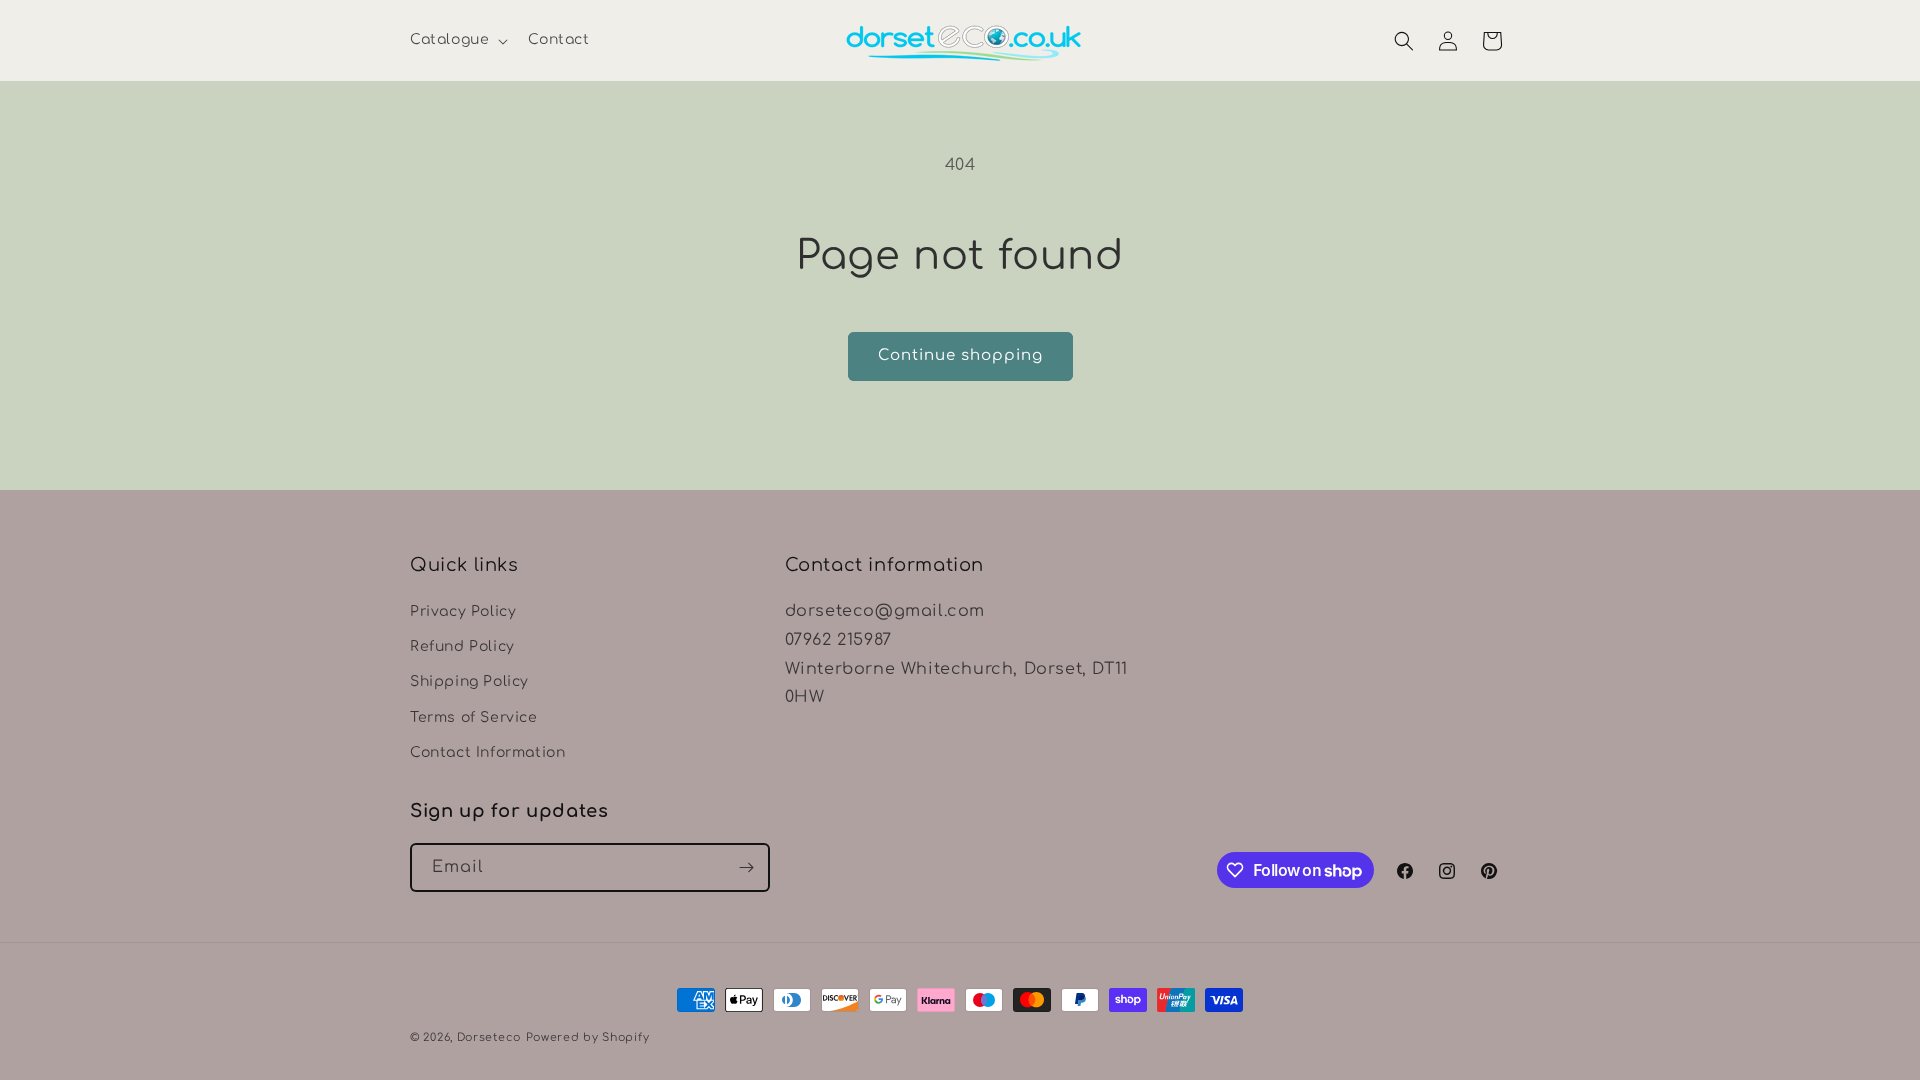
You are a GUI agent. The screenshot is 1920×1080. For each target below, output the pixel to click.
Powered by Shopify (588, 1037)
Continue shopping (960, 355)
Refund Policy (462, 646)
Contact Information (487, 752)
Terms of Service (474, 717)
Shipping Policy (469, 681)
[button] (457, 40)
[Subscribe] (746, 867)
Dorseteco (489, 1037)
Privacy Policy (463, 611)
